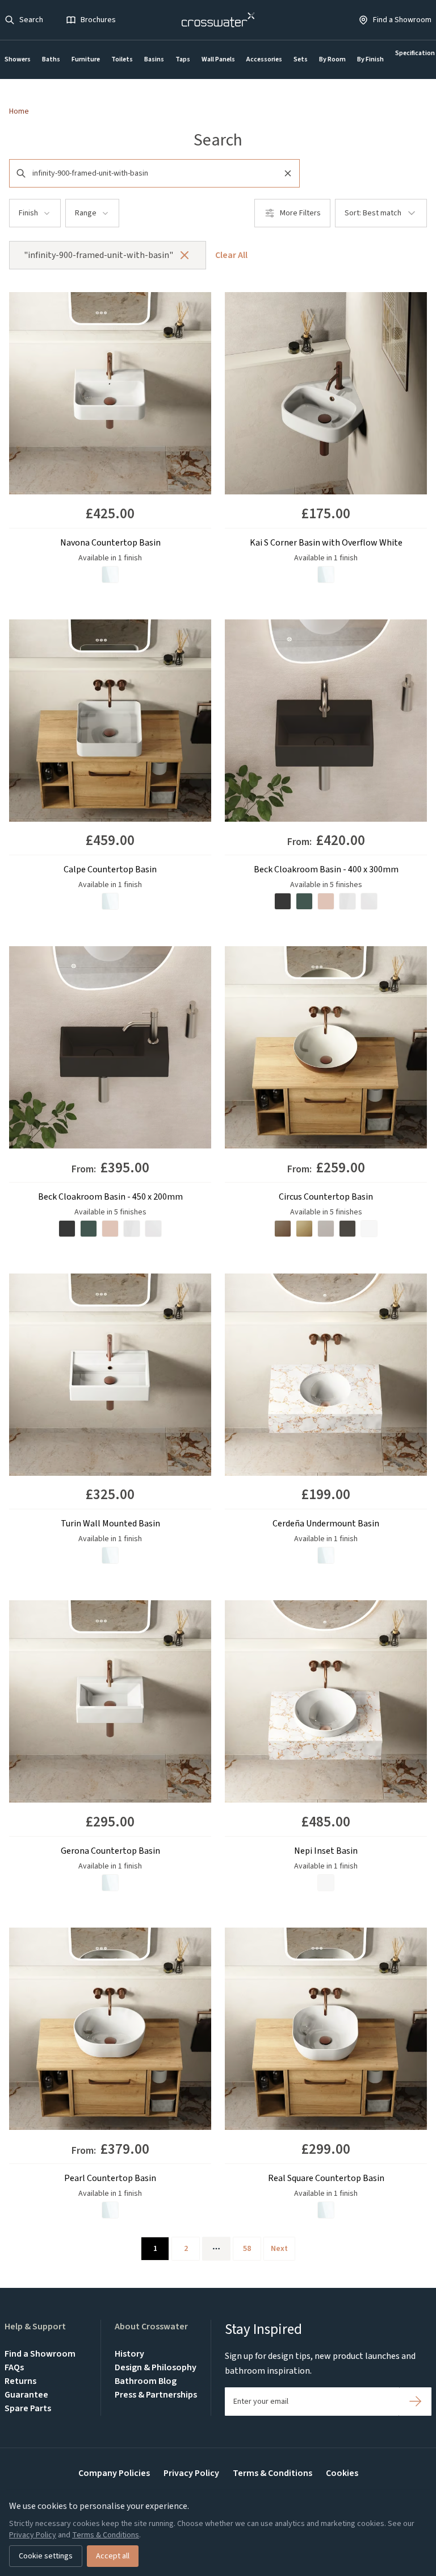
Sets (301, 59)
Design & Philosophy (156, 2367)
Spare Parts (28, 2408)
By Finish (370, 59)
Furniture (86, 59)
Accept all (113, 2556)
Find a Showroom (40, 2354)
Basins (154, 59)
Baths (51, 59)
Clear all (231, 255)
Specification (415, 53)
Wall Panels (218, 59)
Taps (183, 59)
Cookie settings (46, 2556)
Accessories (264, 59)
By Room (332, 59)
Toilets (122, 59)
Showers (18, 59)
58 (247, 2249)
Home (19, 111)
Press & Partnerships (156, 2395)
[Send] (415, 2402)
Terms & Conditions (272, 2473)
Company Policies (114, 2473)
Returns (20, 2381)
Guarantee (26, 2395)
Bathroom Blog (146, 2381)
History (129, 2354)
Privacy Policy (191, 2473)
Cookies (342, 2473)
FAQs (14, 2367)
